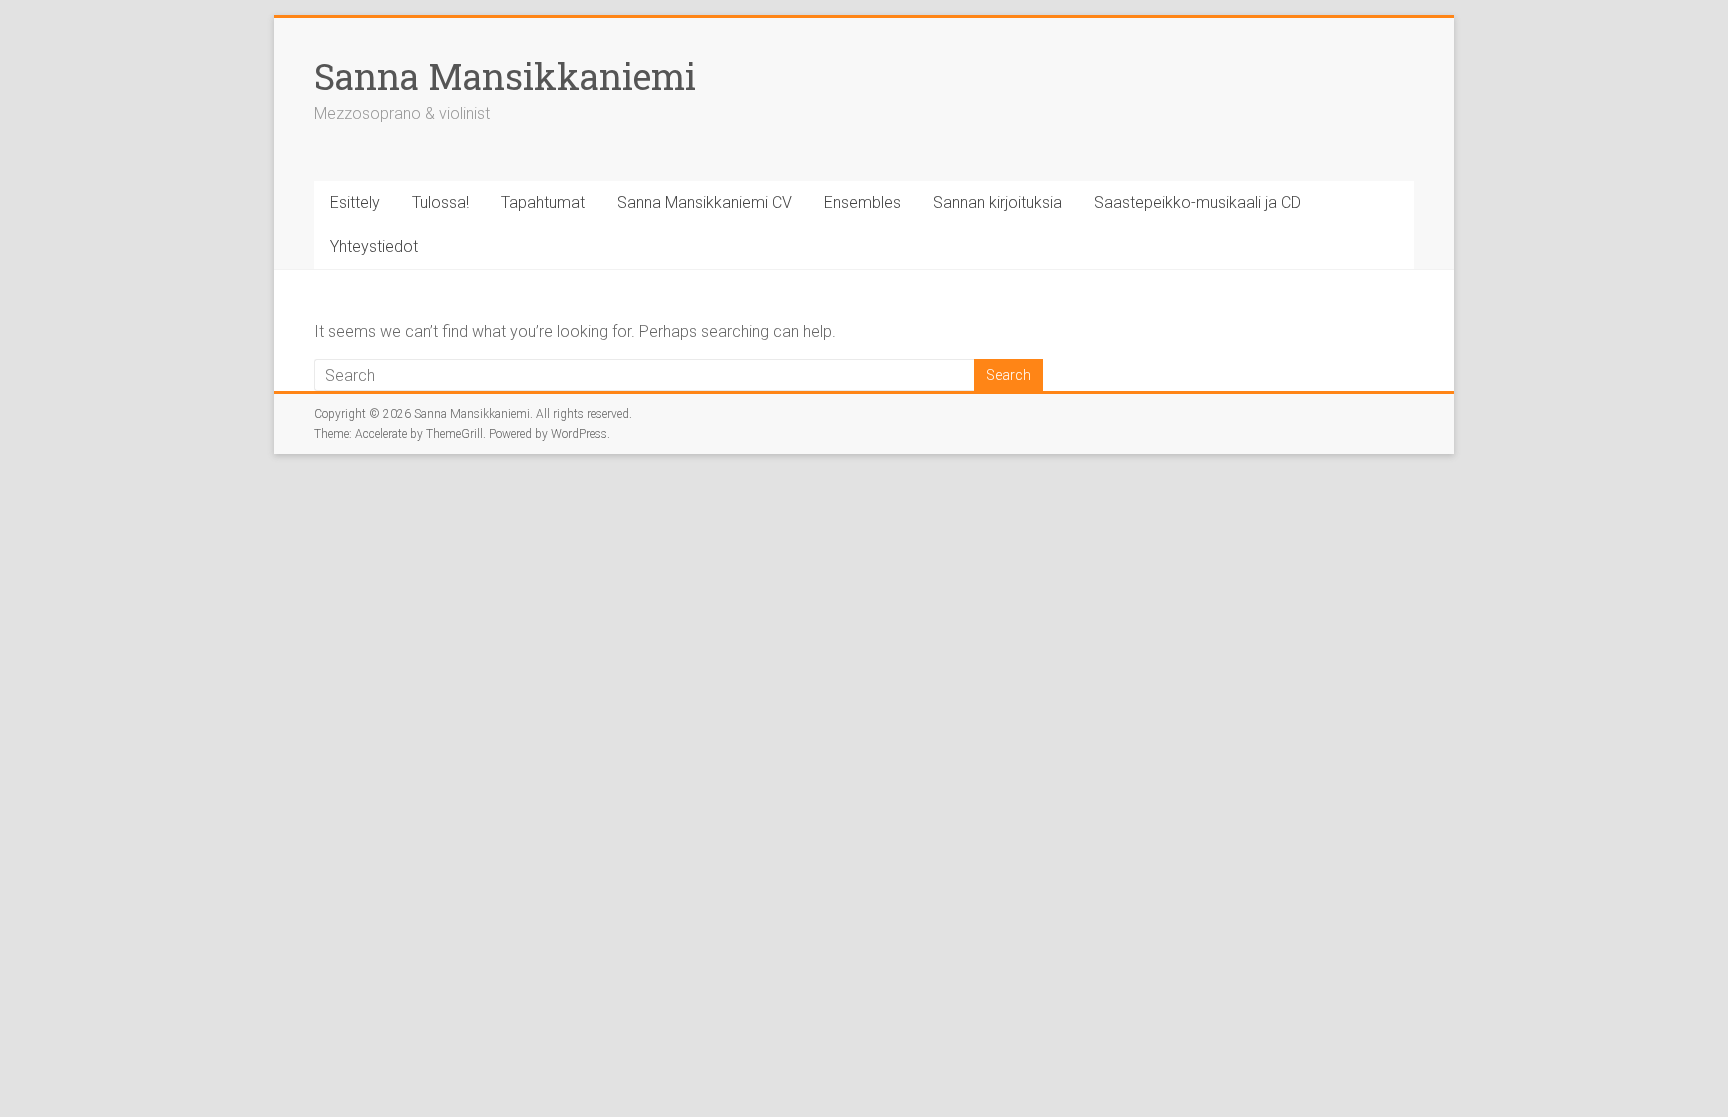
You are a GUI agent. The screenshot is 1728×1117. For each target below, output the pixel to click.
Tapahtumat (543, 202)
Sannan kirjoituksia (997, 202)
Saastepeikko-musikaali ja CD (1197, 202)
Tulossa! (440, 202)
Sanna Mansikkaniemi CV (704, 202)
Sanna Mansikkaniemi (505, 76)
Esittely (355, 202)
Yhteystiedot (374, 246)
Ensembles (862, 202)
